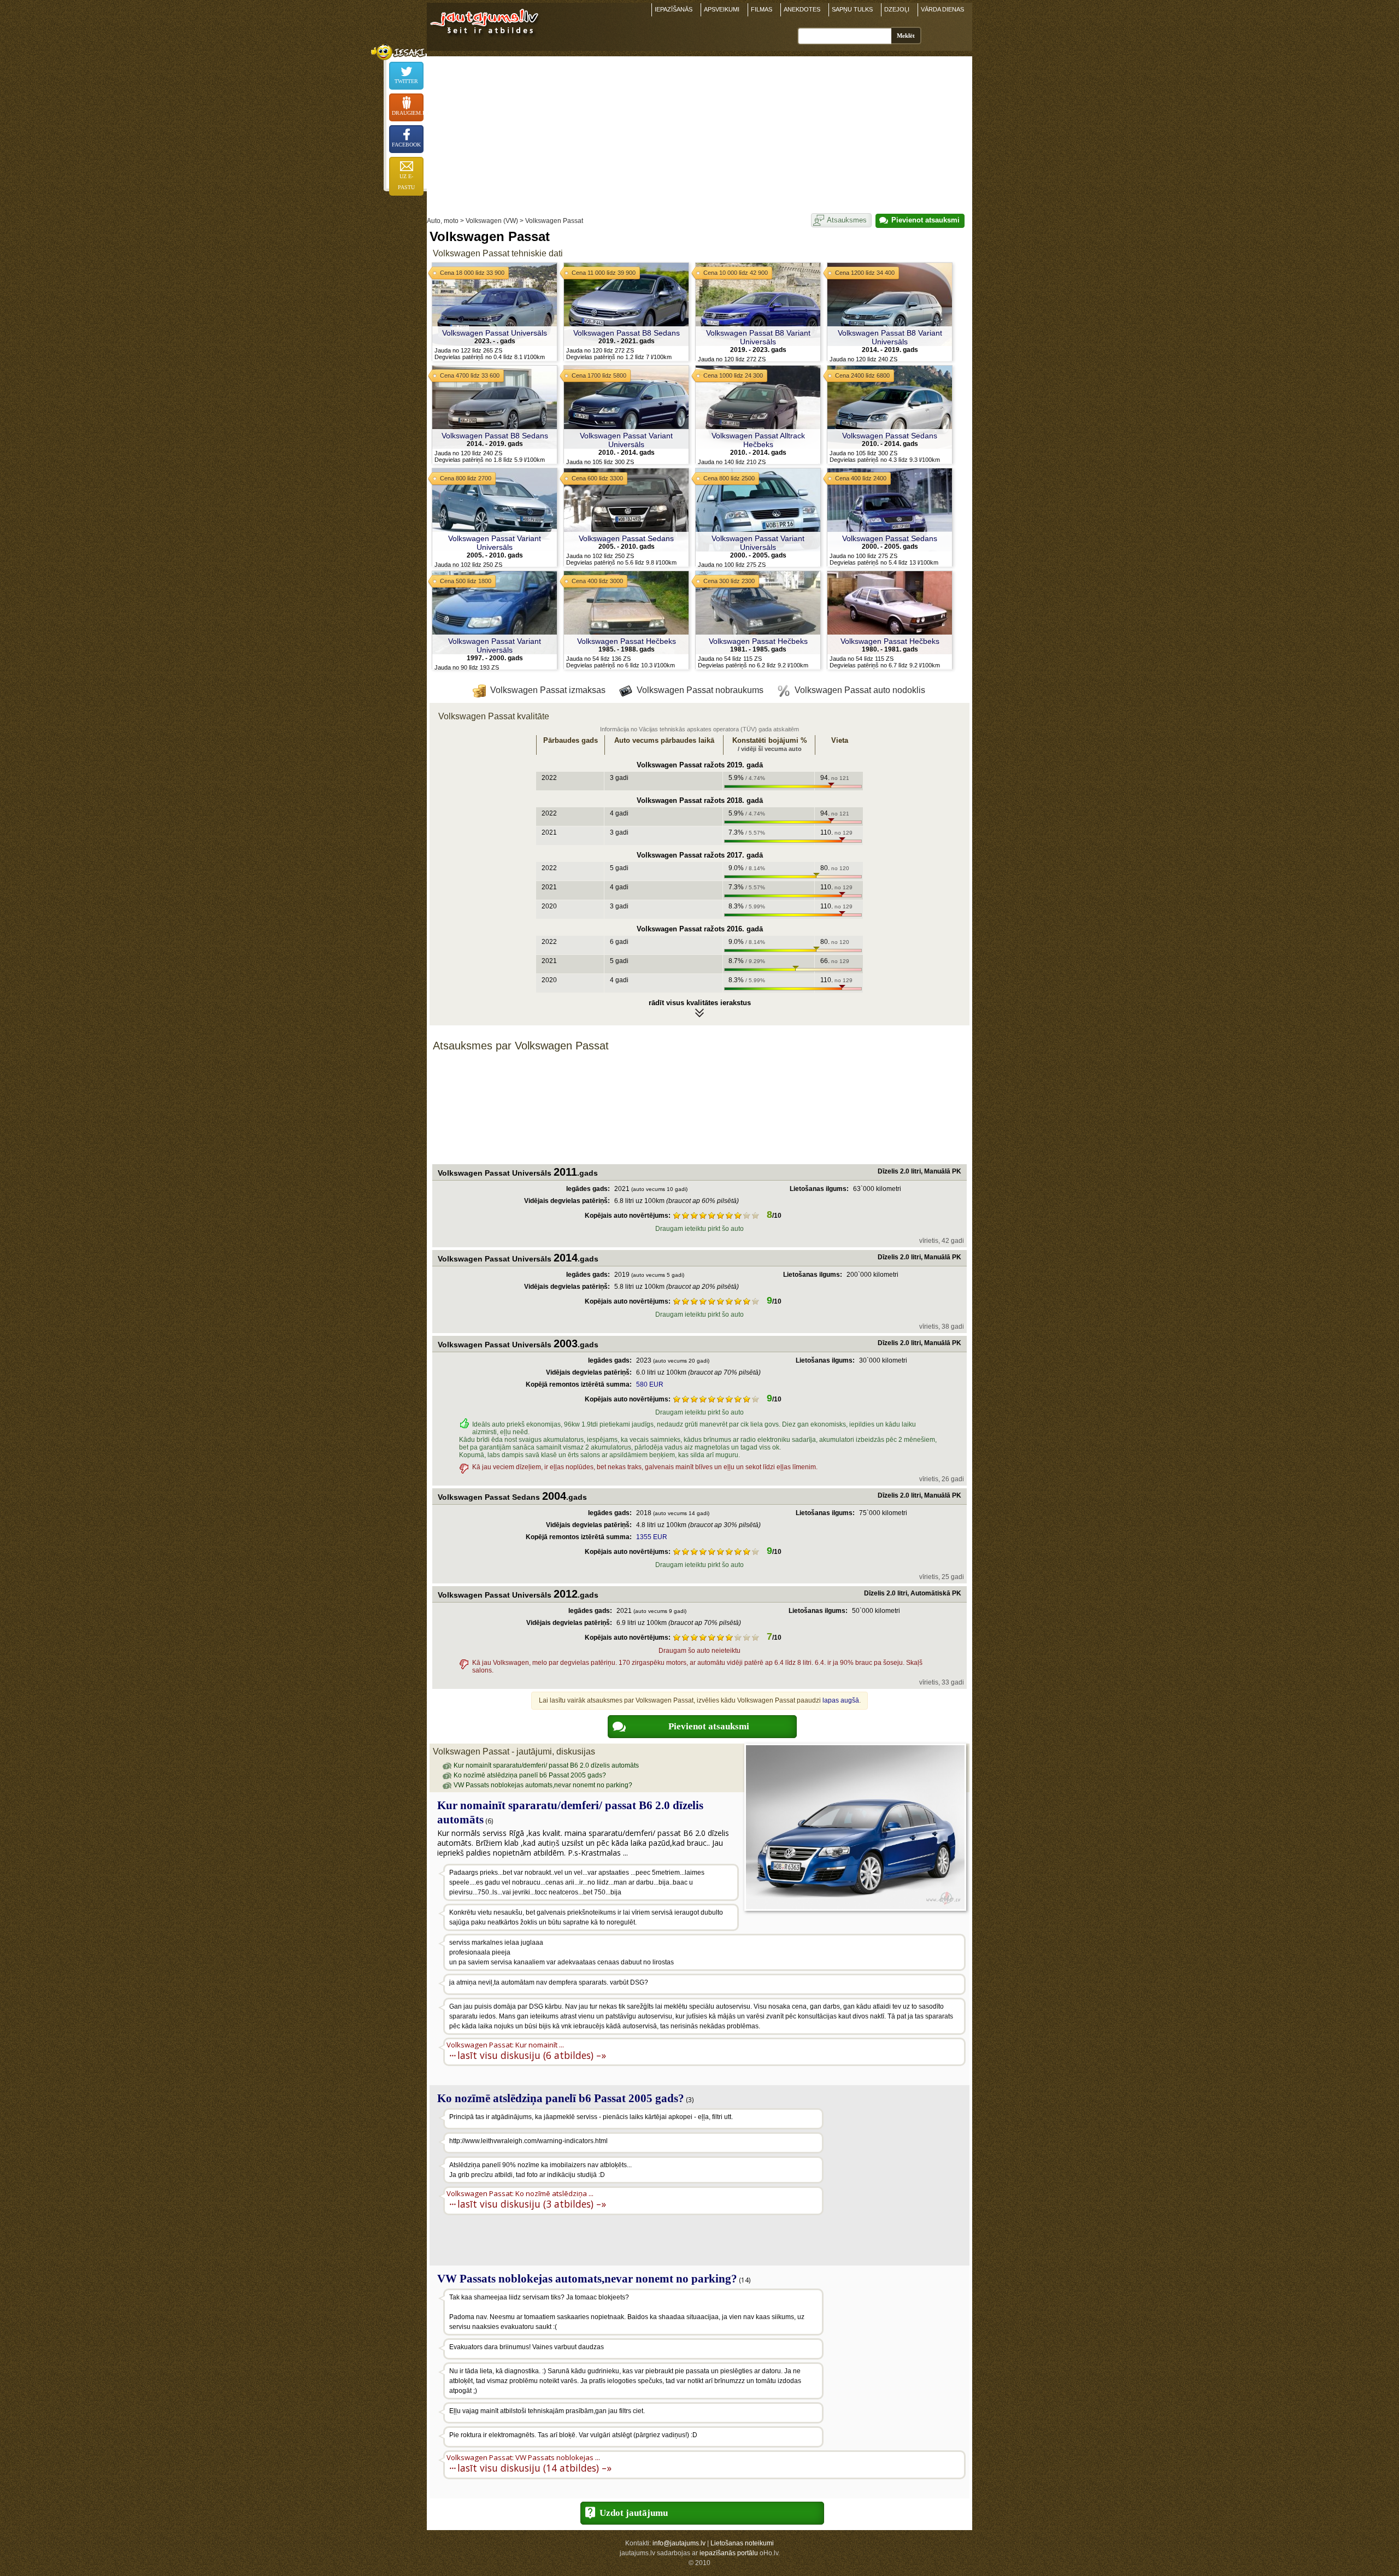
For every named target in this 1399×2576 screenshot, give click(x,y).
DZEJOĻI (897, 9)
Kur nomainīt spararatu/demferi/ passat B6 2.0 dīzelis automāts (546, 1765)
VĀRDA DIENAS (942, 9)
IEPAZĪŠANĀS (674, 9)
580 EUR (650, 1384)
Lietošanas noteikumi (742, 2543)
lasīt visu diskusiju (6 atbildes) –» (532, 2055)
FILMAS (762, 9)
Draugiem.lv (408, 113)
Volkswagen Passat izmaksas (548, 690)
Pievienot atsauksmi (925, 220)
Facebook (406, 145)
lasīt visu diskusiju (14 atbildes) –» (534, 2468)
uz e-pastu (406, 182)
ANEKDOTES (802, 9)
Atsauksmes (847, 220)
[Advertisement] (699, 133)
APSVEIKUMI (722, 9)
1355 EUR (652, 1537)
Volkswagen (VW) (492, 221)
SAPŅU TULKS (852, 9)
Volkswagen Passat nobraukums (700, 690)
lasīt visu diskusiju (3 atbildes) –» (532, 2204)
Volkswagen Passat (554, 221)
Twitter (406, 81)
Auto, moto (443, 221)
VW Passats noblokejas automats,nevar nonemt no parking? (543, 1785)
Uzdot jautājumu (634, 2513)
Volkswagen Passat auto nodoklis (860, 690)
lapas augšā (841, 1700)
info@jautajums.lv (679, 2543)
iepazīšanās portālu (729, 2553)
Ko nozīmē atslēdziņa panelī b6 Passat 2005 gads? (530, 1775)
